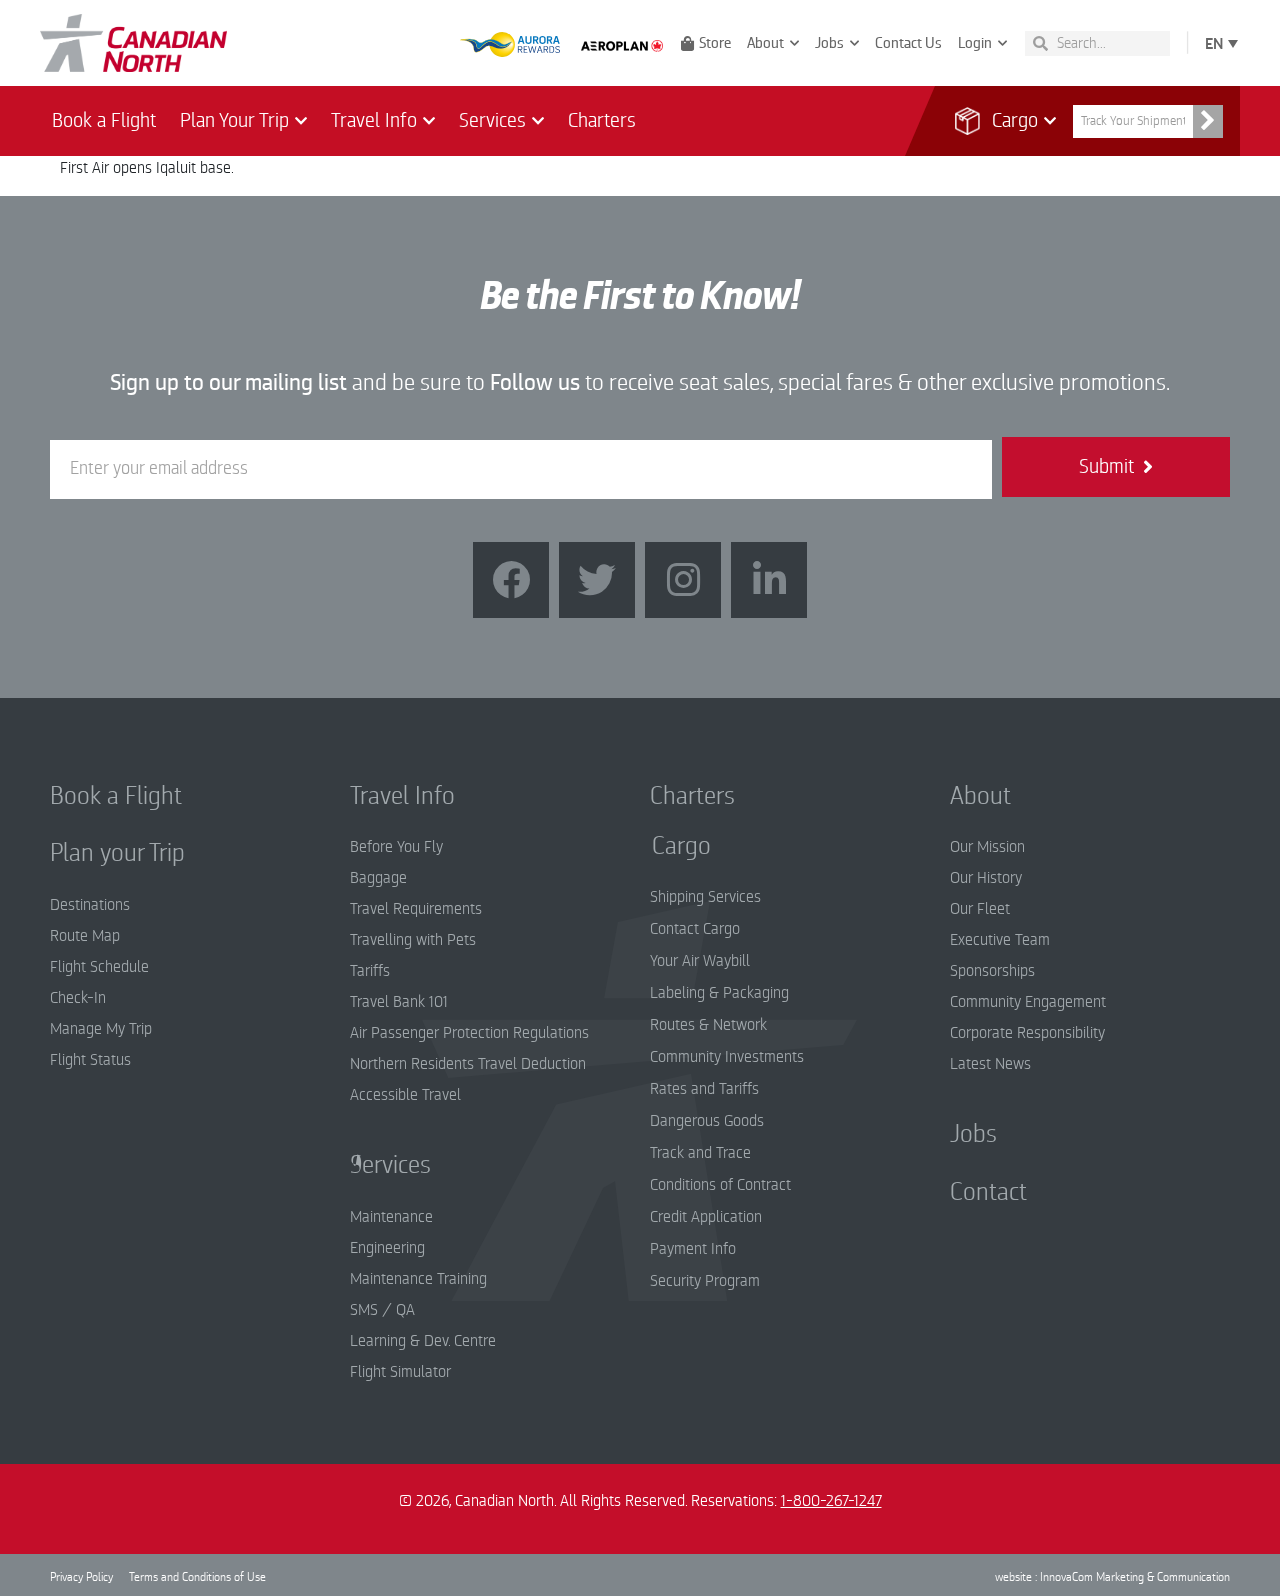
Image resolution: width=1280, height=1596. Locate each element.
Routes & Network (708, 1025)
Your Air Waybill (700, 961)
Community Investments (727, 1057)
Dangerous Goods (707, 1121)
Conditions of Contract (720, 1185)
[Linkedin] (769, 580)
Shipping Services (705, 897)
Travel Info (374, 120)
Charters (602, 120)
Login (975, 43)
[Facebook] (511, 580)
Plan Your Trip (234, 120)
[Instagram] (683, 580)
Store (715, 43)
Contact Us (908, 43)
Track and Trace (700, 1153)
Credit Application (706, 1217)
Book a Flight (104, 120)
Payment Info (693, 1249)
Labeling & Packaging (719, 993)
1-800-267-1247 (831, 1501)
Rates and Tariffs (704, 1089)
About (765, 43)
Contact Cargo (695, 929)
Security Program (705, 1281)
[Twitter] (597, 580)
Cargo (1002, 120)
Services (492, 120)
